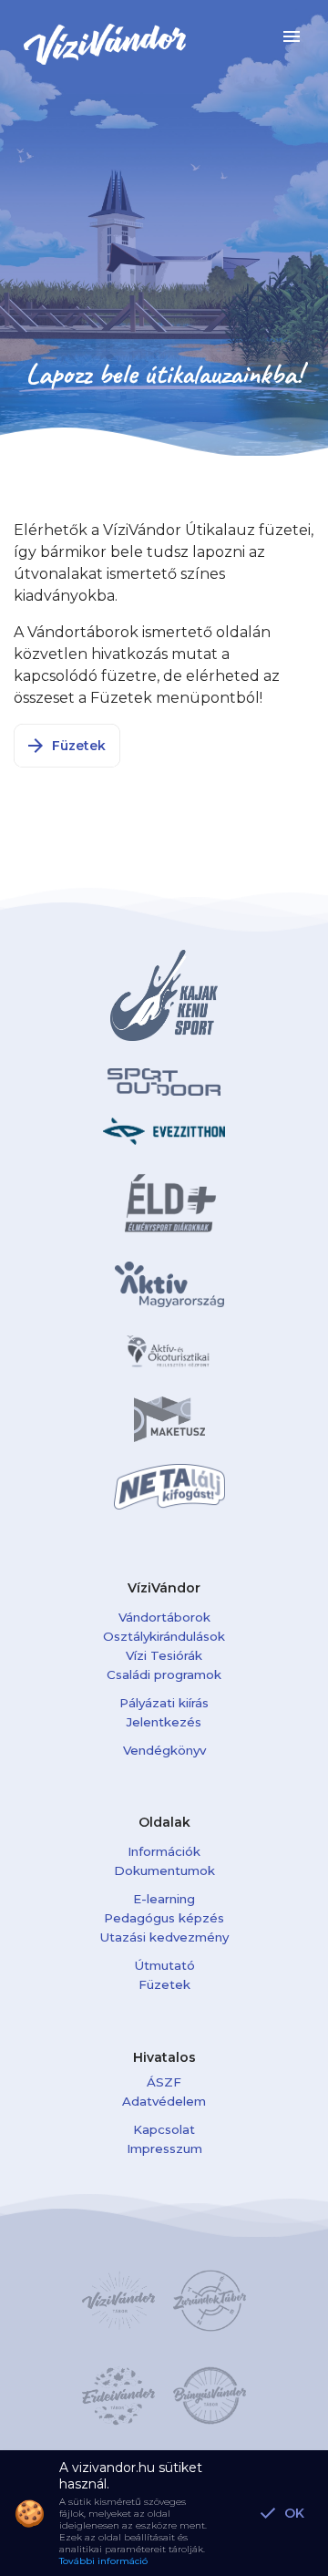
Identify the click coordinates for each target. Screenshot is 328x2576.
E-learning (164, 1899)
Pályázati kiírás (164, 1703)
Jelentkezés (164, 1722)
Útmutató (164, 1965)
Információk (164, 1851)
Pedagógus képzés (164, 1918)
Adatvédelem (164, 2101)
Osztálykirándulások (164, 1636)
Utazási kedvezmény (164, 1937)
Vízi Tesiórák (164, 1655)
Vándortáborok (164, 1617)
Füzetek (164, 1984)
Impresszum (164, 2148)
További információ (103, 2561)
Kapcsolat (164, 2129)
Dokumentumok (164, 1870)
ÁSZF (164, 2082)
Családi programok (164, 1674)
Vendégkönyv (164, 1750)
